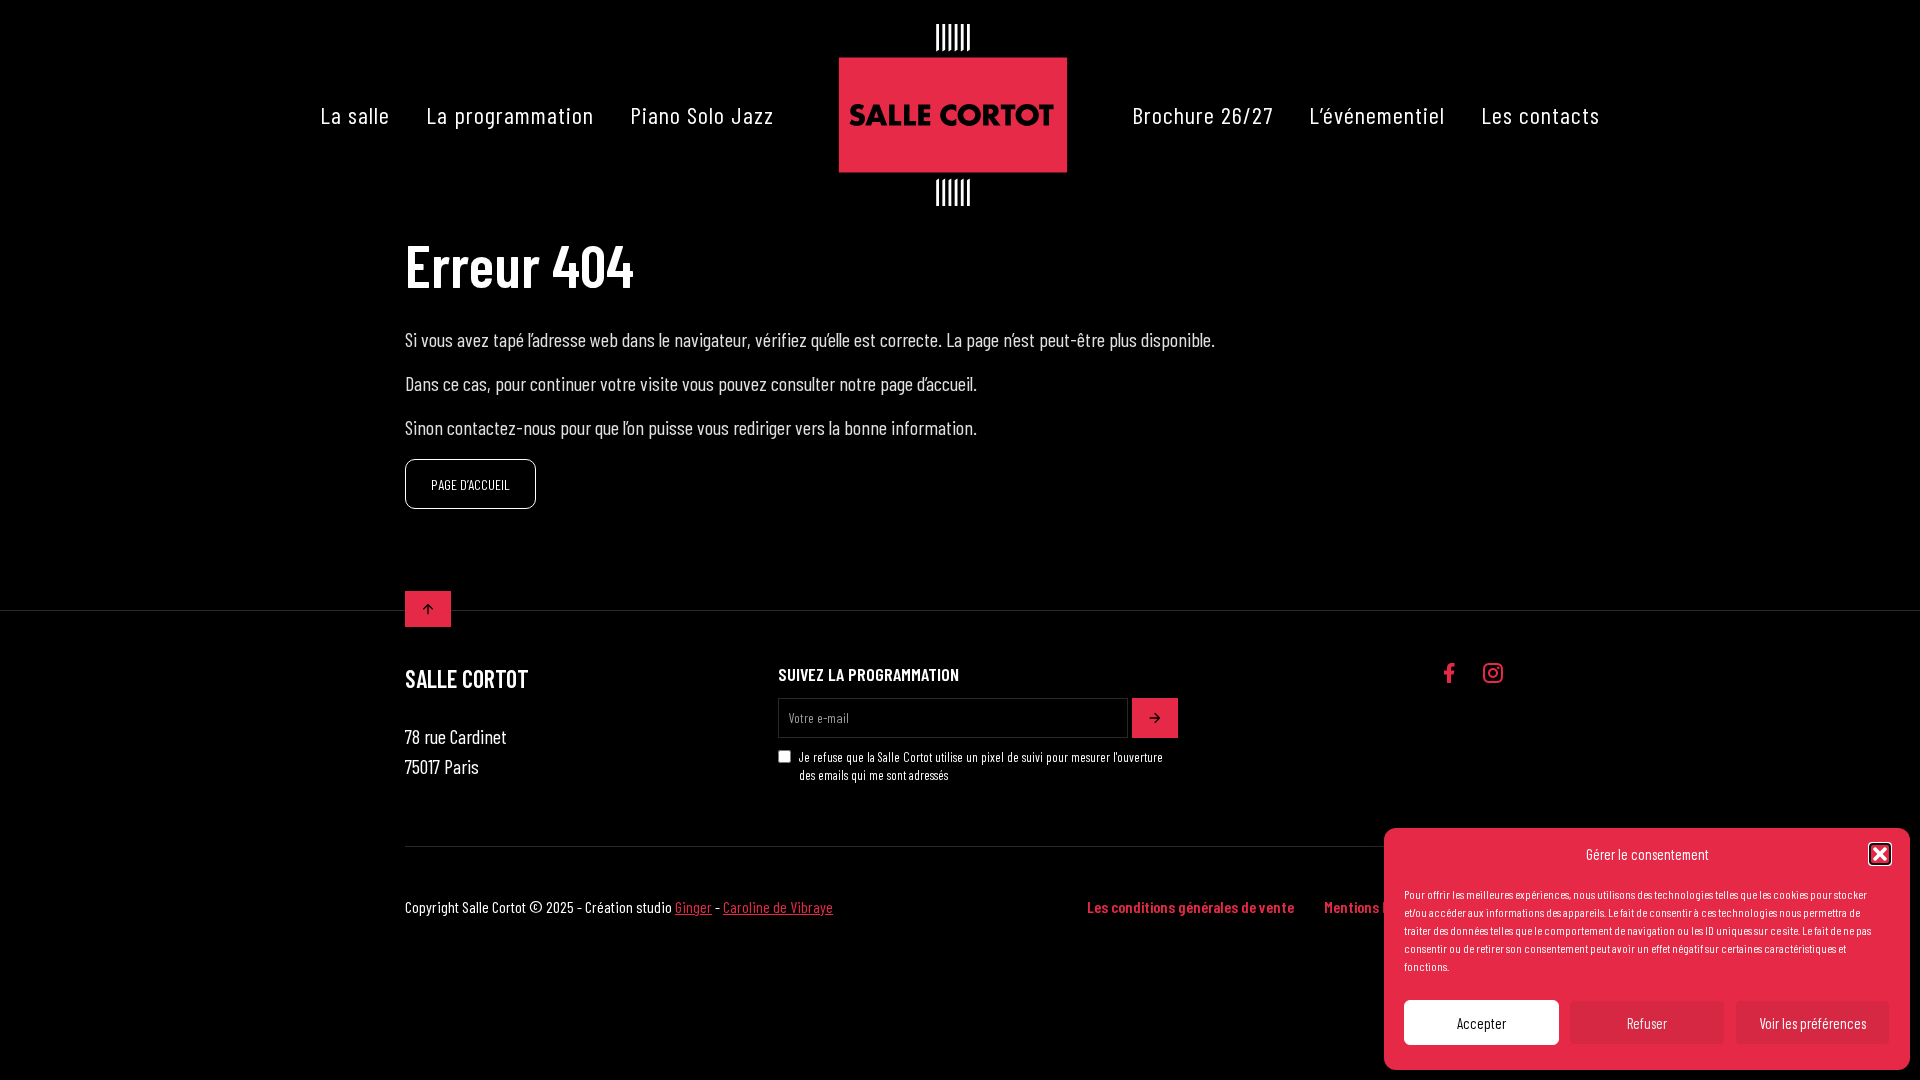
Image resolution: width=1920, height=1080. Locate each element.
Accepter (1481, 1023)
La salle (355, 114)
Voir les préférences (1812, 1023)
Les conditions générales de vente (1190, 906)
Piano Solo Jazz (702, 114)
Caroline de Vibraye (778, 906)
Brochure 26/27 (1202, 114)
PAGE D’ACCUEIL (470, 484)
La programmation (510, 114)
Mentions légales (1375, 906)
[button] (1880, 854)
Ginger (693, 906)
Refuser (1647, 1023)
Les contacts (1540, 114)
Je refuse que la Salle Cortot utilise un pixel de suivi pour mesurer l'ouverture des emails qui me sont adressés (981, 766)
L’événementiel (1377, 114)
